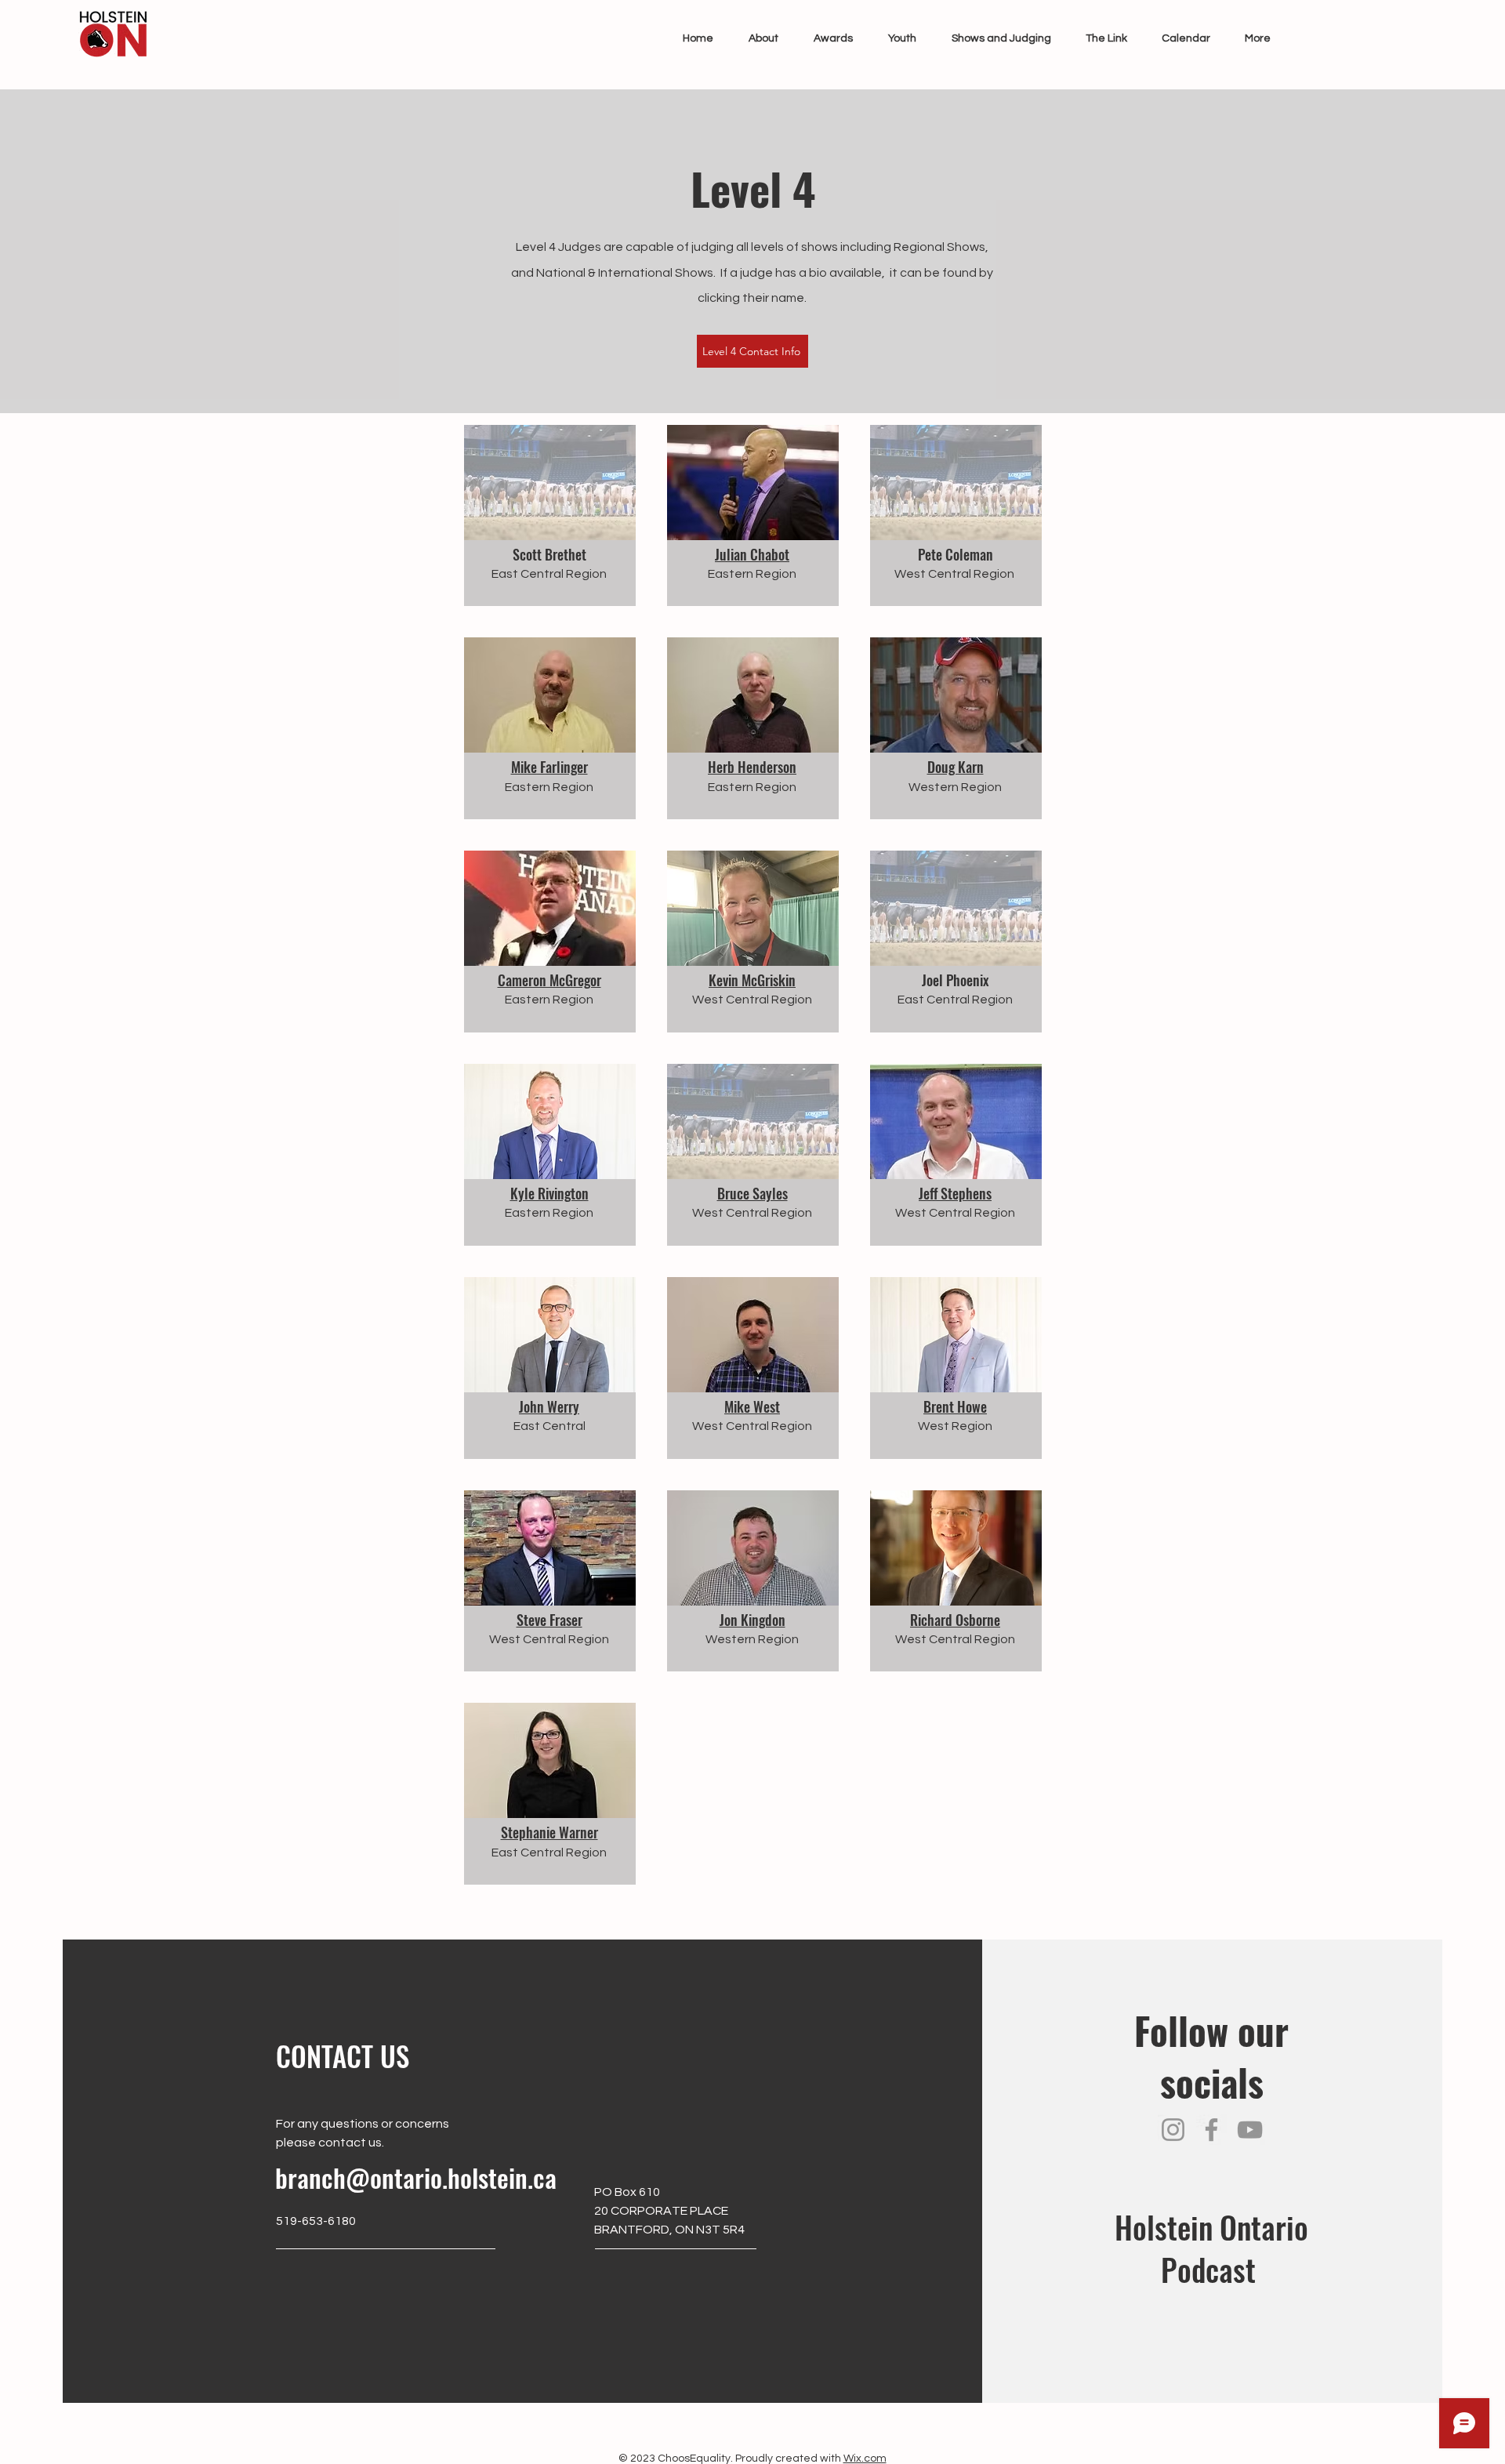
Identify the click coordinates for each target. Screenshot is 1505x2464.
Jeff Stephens (955, 1193)
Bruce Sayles (752, 1193)
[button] (758, 38)
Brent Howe (955, 1406)
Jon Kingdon (752, 1620)
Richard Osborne (955, 1620)
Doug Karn (956, 767)
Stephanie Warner (549, 1832)
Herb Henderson (752, 767)
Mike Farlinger (549, 767)
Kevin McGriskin (752, 980)
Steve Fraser (549, 1620)
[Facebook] (1211, 2130)
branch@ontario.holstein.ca (416, 2177)
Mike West (752, 1406)
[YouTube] (1250, 2130)
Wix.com (865, 2459)
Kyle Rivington (549, 1193)
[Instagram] (1173, 2130)
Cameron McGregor (549, 980)
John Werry (549, 1406)
